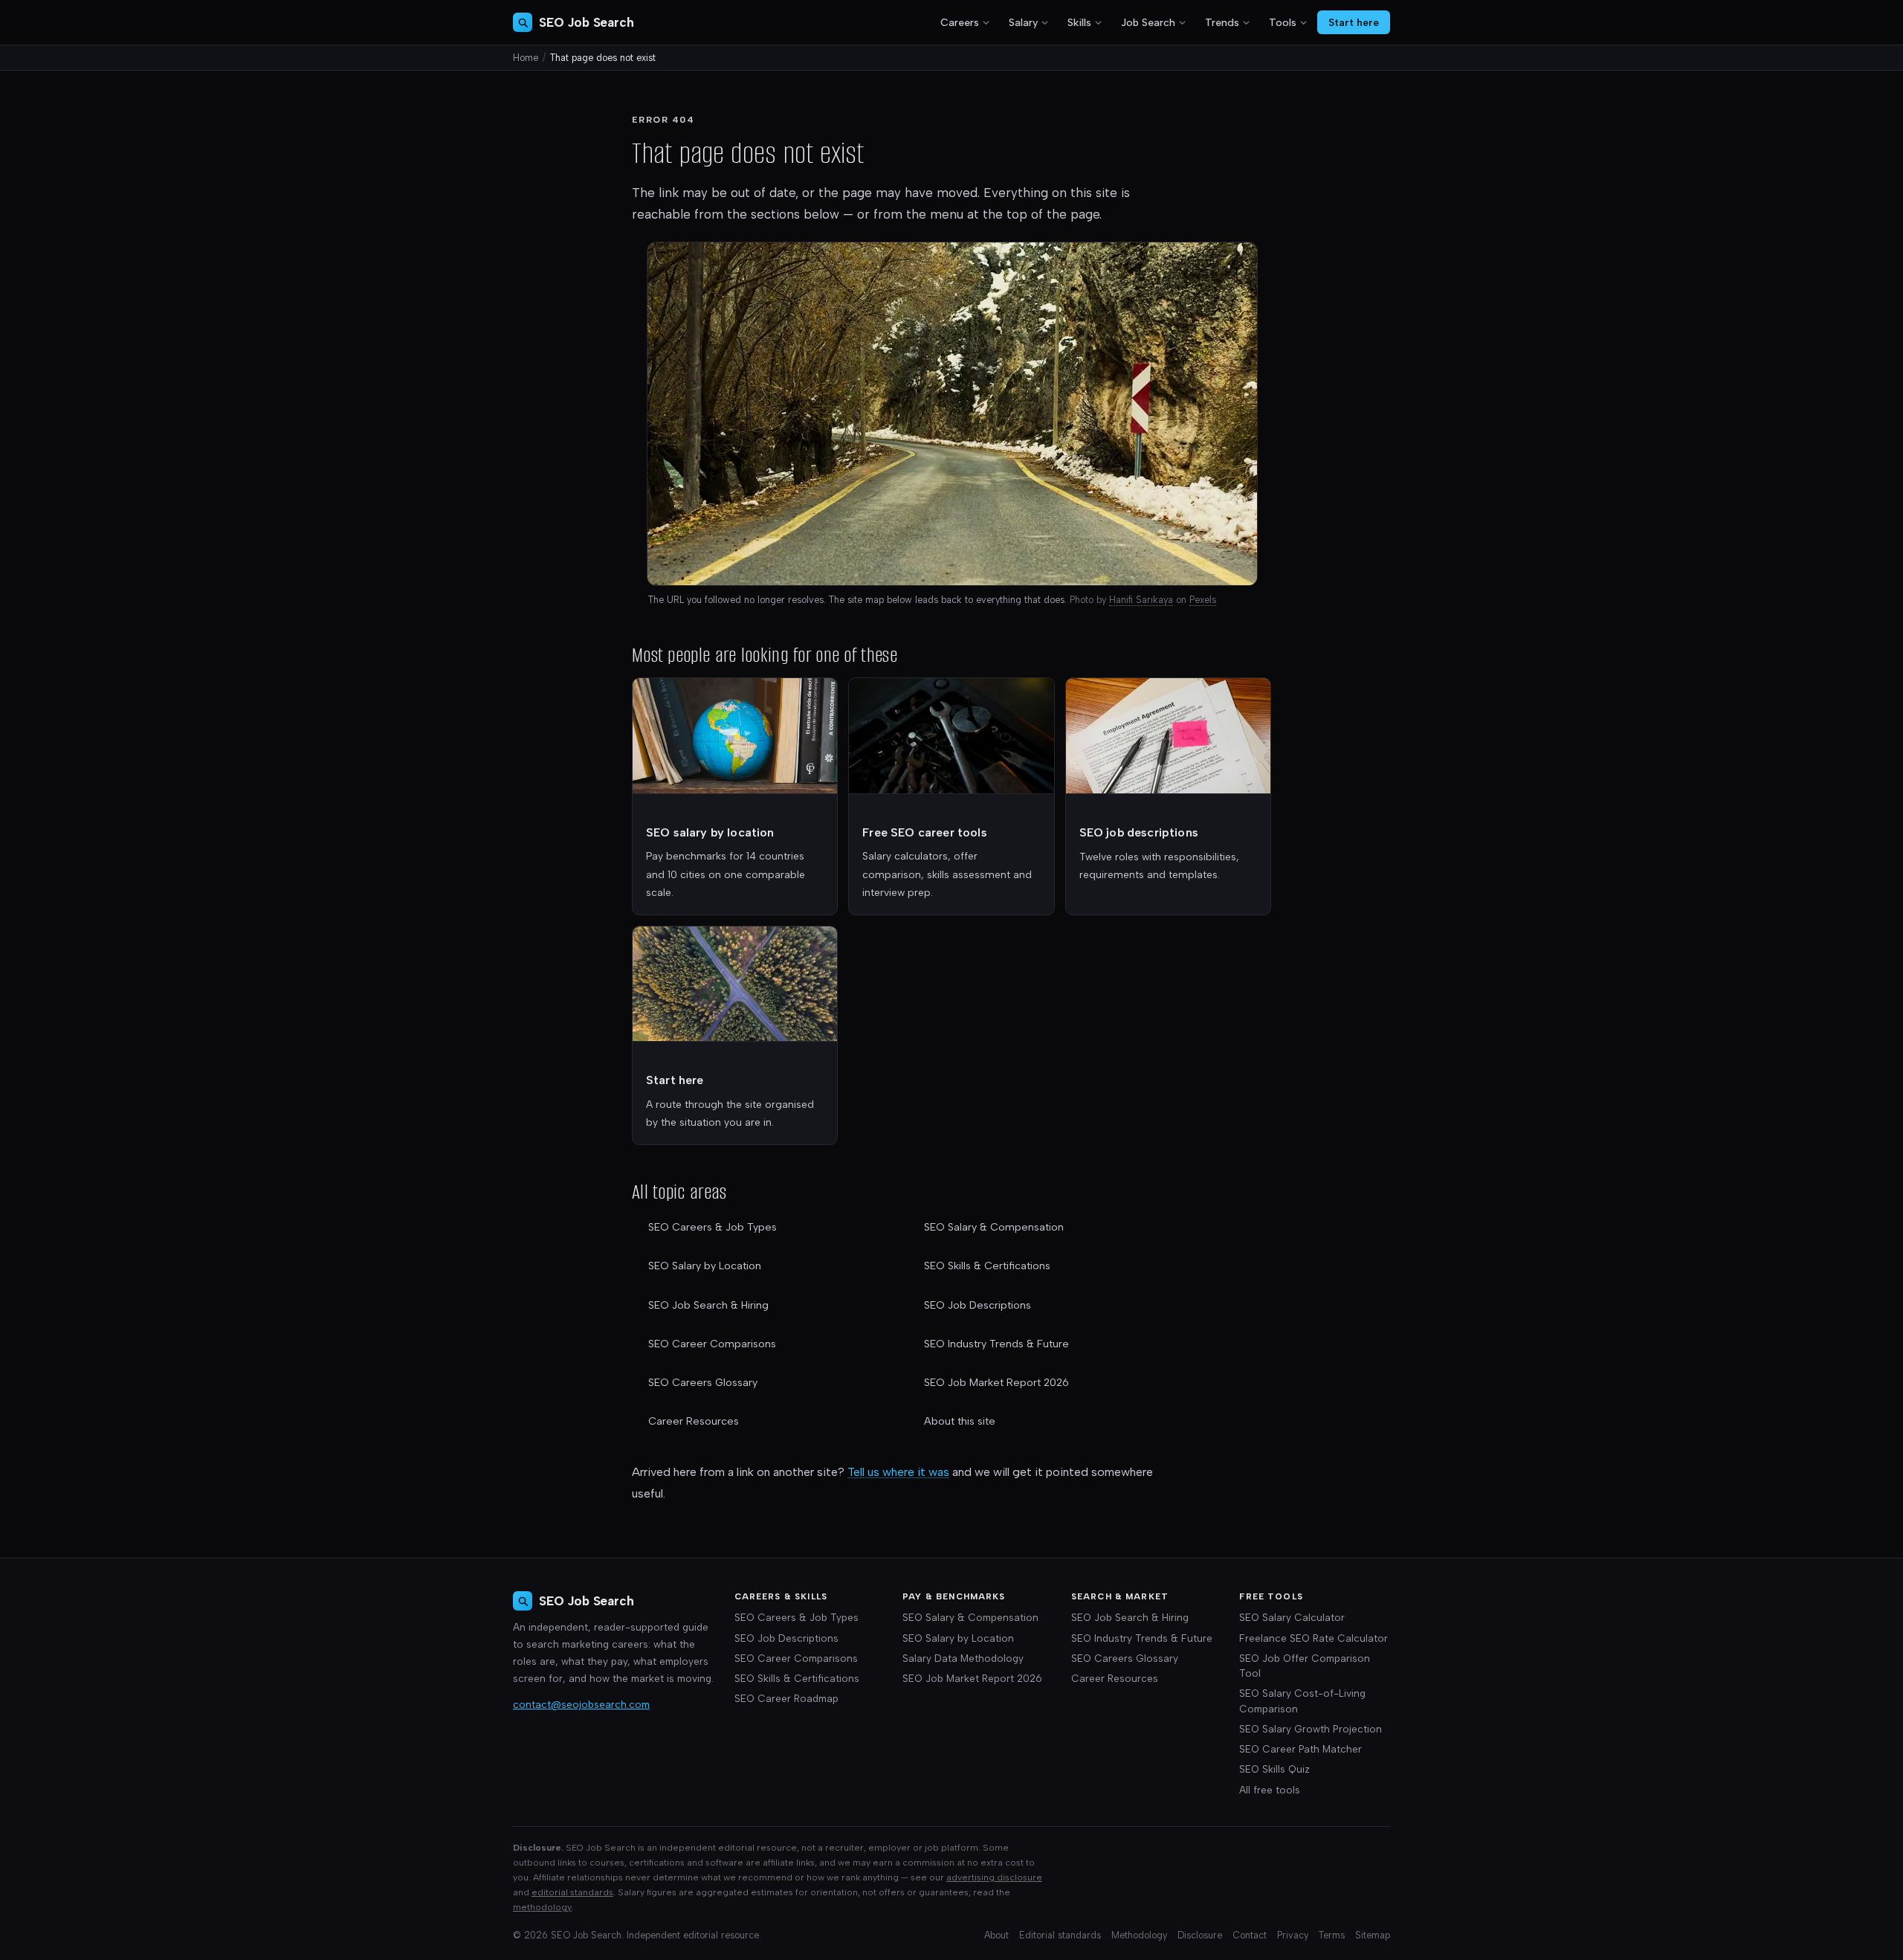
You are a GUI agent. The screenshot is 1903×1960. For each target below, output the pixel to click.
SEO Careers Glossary (703, 1383)
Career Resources (694, 1421)
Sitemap (1373, 1935)
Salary (1023, 23)
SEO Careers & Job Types (713, 1227)
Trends (1222, 23)
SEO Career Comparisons (712, 1344)
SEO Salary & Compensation (994, 1227)
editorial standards (572, 1892)
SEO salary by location (710, 832)
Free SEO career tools (924, 832)
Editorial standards (1060, 1935)
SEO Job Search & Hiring (708, 1305)
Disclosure (1200, 1935)
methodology (542, 1907)
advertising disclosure (994, 1877)
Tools (1283, 23)
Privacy (1293, 1935)
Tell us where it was (898, 1472)
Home (526, 58)
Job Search (1148, 23)
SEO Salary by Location (705, 1266)
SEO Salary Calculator (1292, 1617)
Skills (1079, 23)
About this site (960, 1421)
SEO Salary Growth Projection (1311, 1729)
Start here (1354, 22)
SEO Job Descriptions (978, 1305)
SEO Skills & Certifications (987, 1266)
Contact (1250, 1935)
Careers (960, 23)
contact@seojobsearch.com (581, 1704)
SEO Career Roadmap (786, 1698)
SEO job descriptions (1139, 832)
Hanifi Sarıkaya (1141, 600)
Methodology (1139, 1935)
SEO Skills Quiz (1274, 1769)
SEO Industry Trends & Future (996, 1344)
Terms (1332, 1935)
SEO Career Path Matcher (1301, 1749)
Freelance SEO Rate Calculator (1314, 1638)
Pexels (1203, 600)
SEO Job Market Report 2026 (996, 1383)
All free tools (1270, 1790)
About (996, 1935)
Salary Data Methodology (963, 1658)
